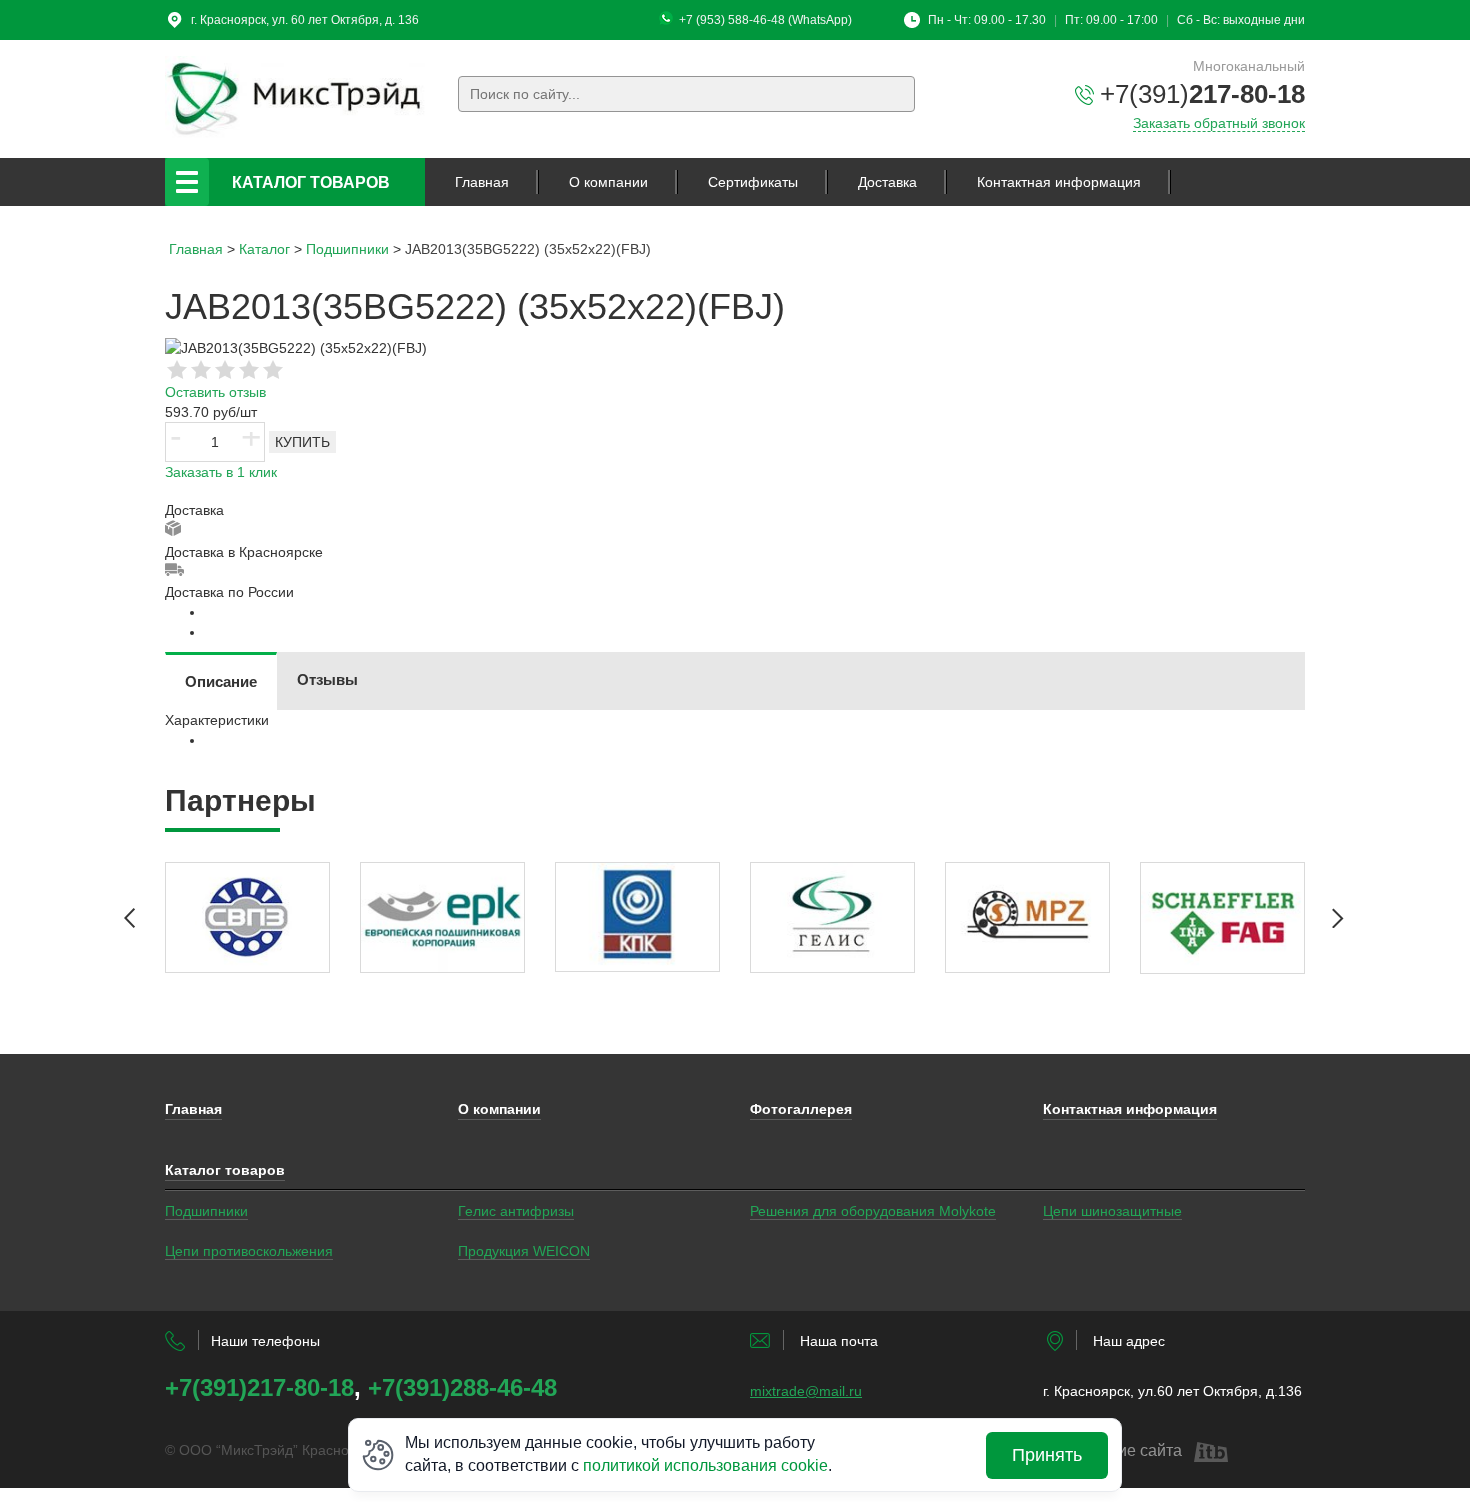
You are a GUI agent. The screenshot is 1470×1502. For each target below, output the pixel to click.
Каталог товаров (311, 182)
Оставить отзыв (215, 392)
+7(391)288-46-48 (462, 1387)
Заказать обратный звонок (1219, 123)
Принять (1047, 1455)
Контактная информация (1059, 182)
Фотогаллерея (801, 1109)
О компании (608, 182)
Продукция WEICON (524, 1251)
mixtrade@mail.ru (806, 1391)
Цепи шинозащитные (1112, 1211)
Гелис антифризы (516, 1211)
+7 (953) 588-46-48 (732, 20)
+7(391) (1202, 94)
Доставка (887, 182)
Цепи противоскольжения (249, 1251)
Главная (482, 182)
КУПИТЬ (302, 442)
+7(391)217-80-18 (259, 1387)
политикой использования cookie (705, 1465)
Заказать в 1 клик (221, 472)
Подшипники (206, 1211)
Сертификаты (753, 182)
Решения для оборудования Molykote (873, 1211)
